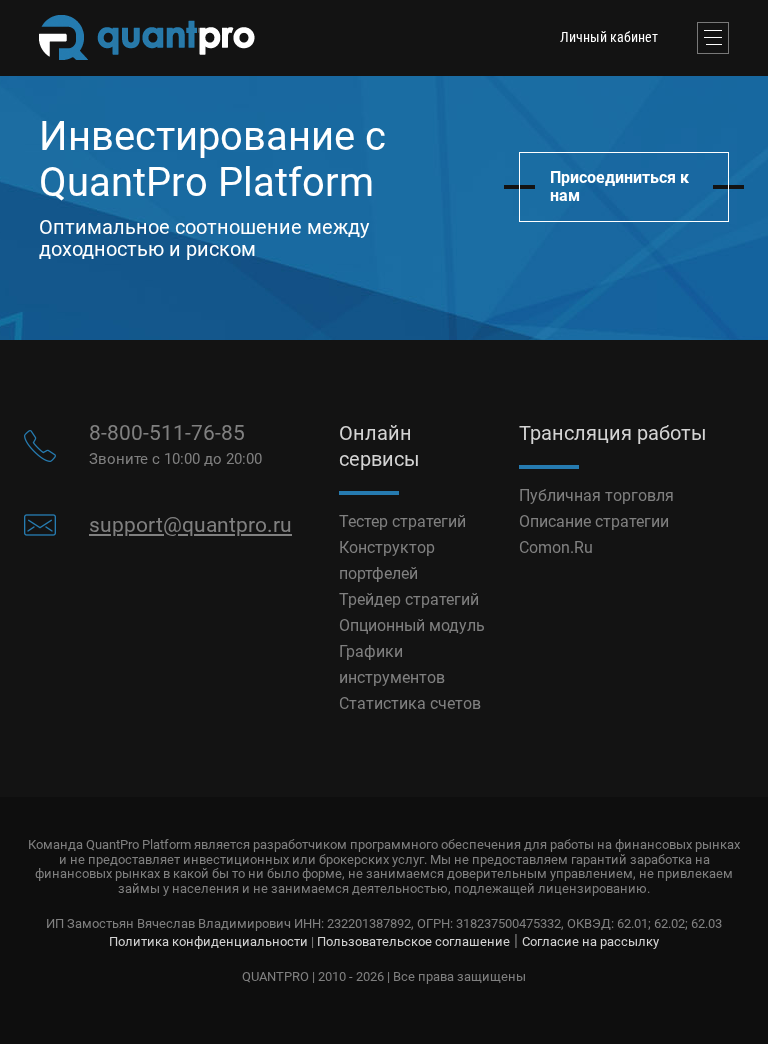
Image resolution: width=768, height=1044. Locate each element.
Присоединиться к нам (619, 186)
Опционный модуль (412, 625)
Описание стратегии (594, 521)
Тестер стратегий (402, 521)
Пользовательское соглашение (413, 941)
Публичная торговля (596, 495)
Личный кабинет (609, 37)
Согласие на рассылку (590, 941)
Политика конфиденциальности (208, 941)
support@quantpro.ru (190, 525)
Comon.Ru (556, 547)
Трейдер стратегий (409, 599)
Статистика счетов (410, 703)
